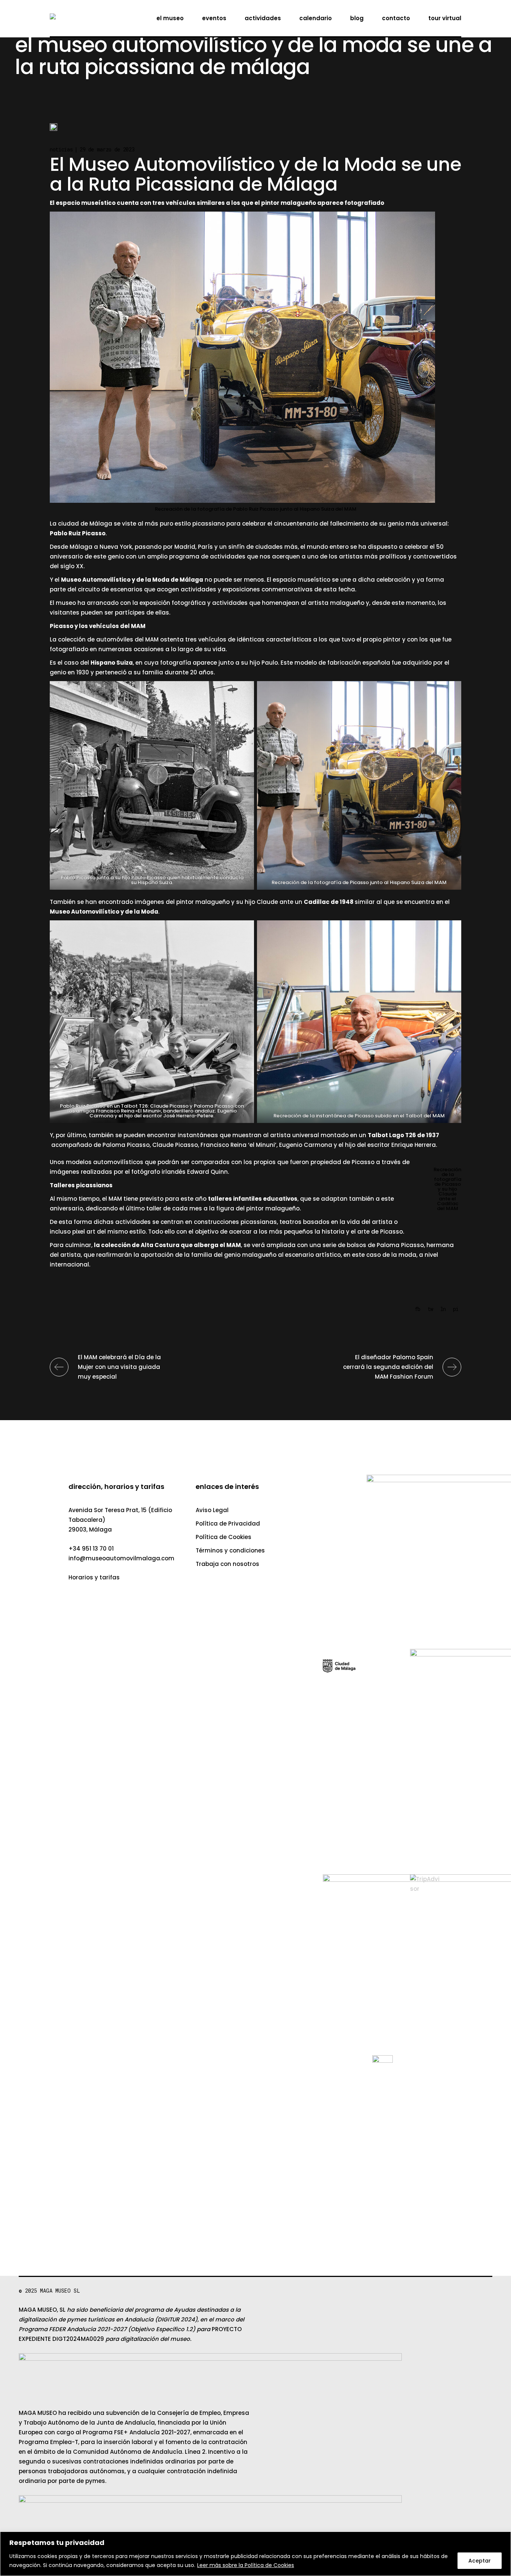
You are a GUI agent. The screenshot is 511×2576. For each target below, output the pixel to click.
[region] (255, 2554)
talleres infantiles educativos (253, 1199)
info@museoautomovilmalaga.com (121, 1558)
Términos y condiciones (230, 1550)
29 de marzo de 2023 (107, 149)
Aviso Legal (212, 1510)
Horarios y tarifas (94, 1577)
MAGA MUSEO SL (60, 2291)
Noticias (61, 149)
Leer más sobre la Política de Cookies (246, 2565)
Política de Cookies (224, 1537)
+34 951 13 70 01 (91, 1549)
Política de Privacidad (228, 1524)
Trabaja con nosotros (227, 1564)
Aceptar (480, 2561)
